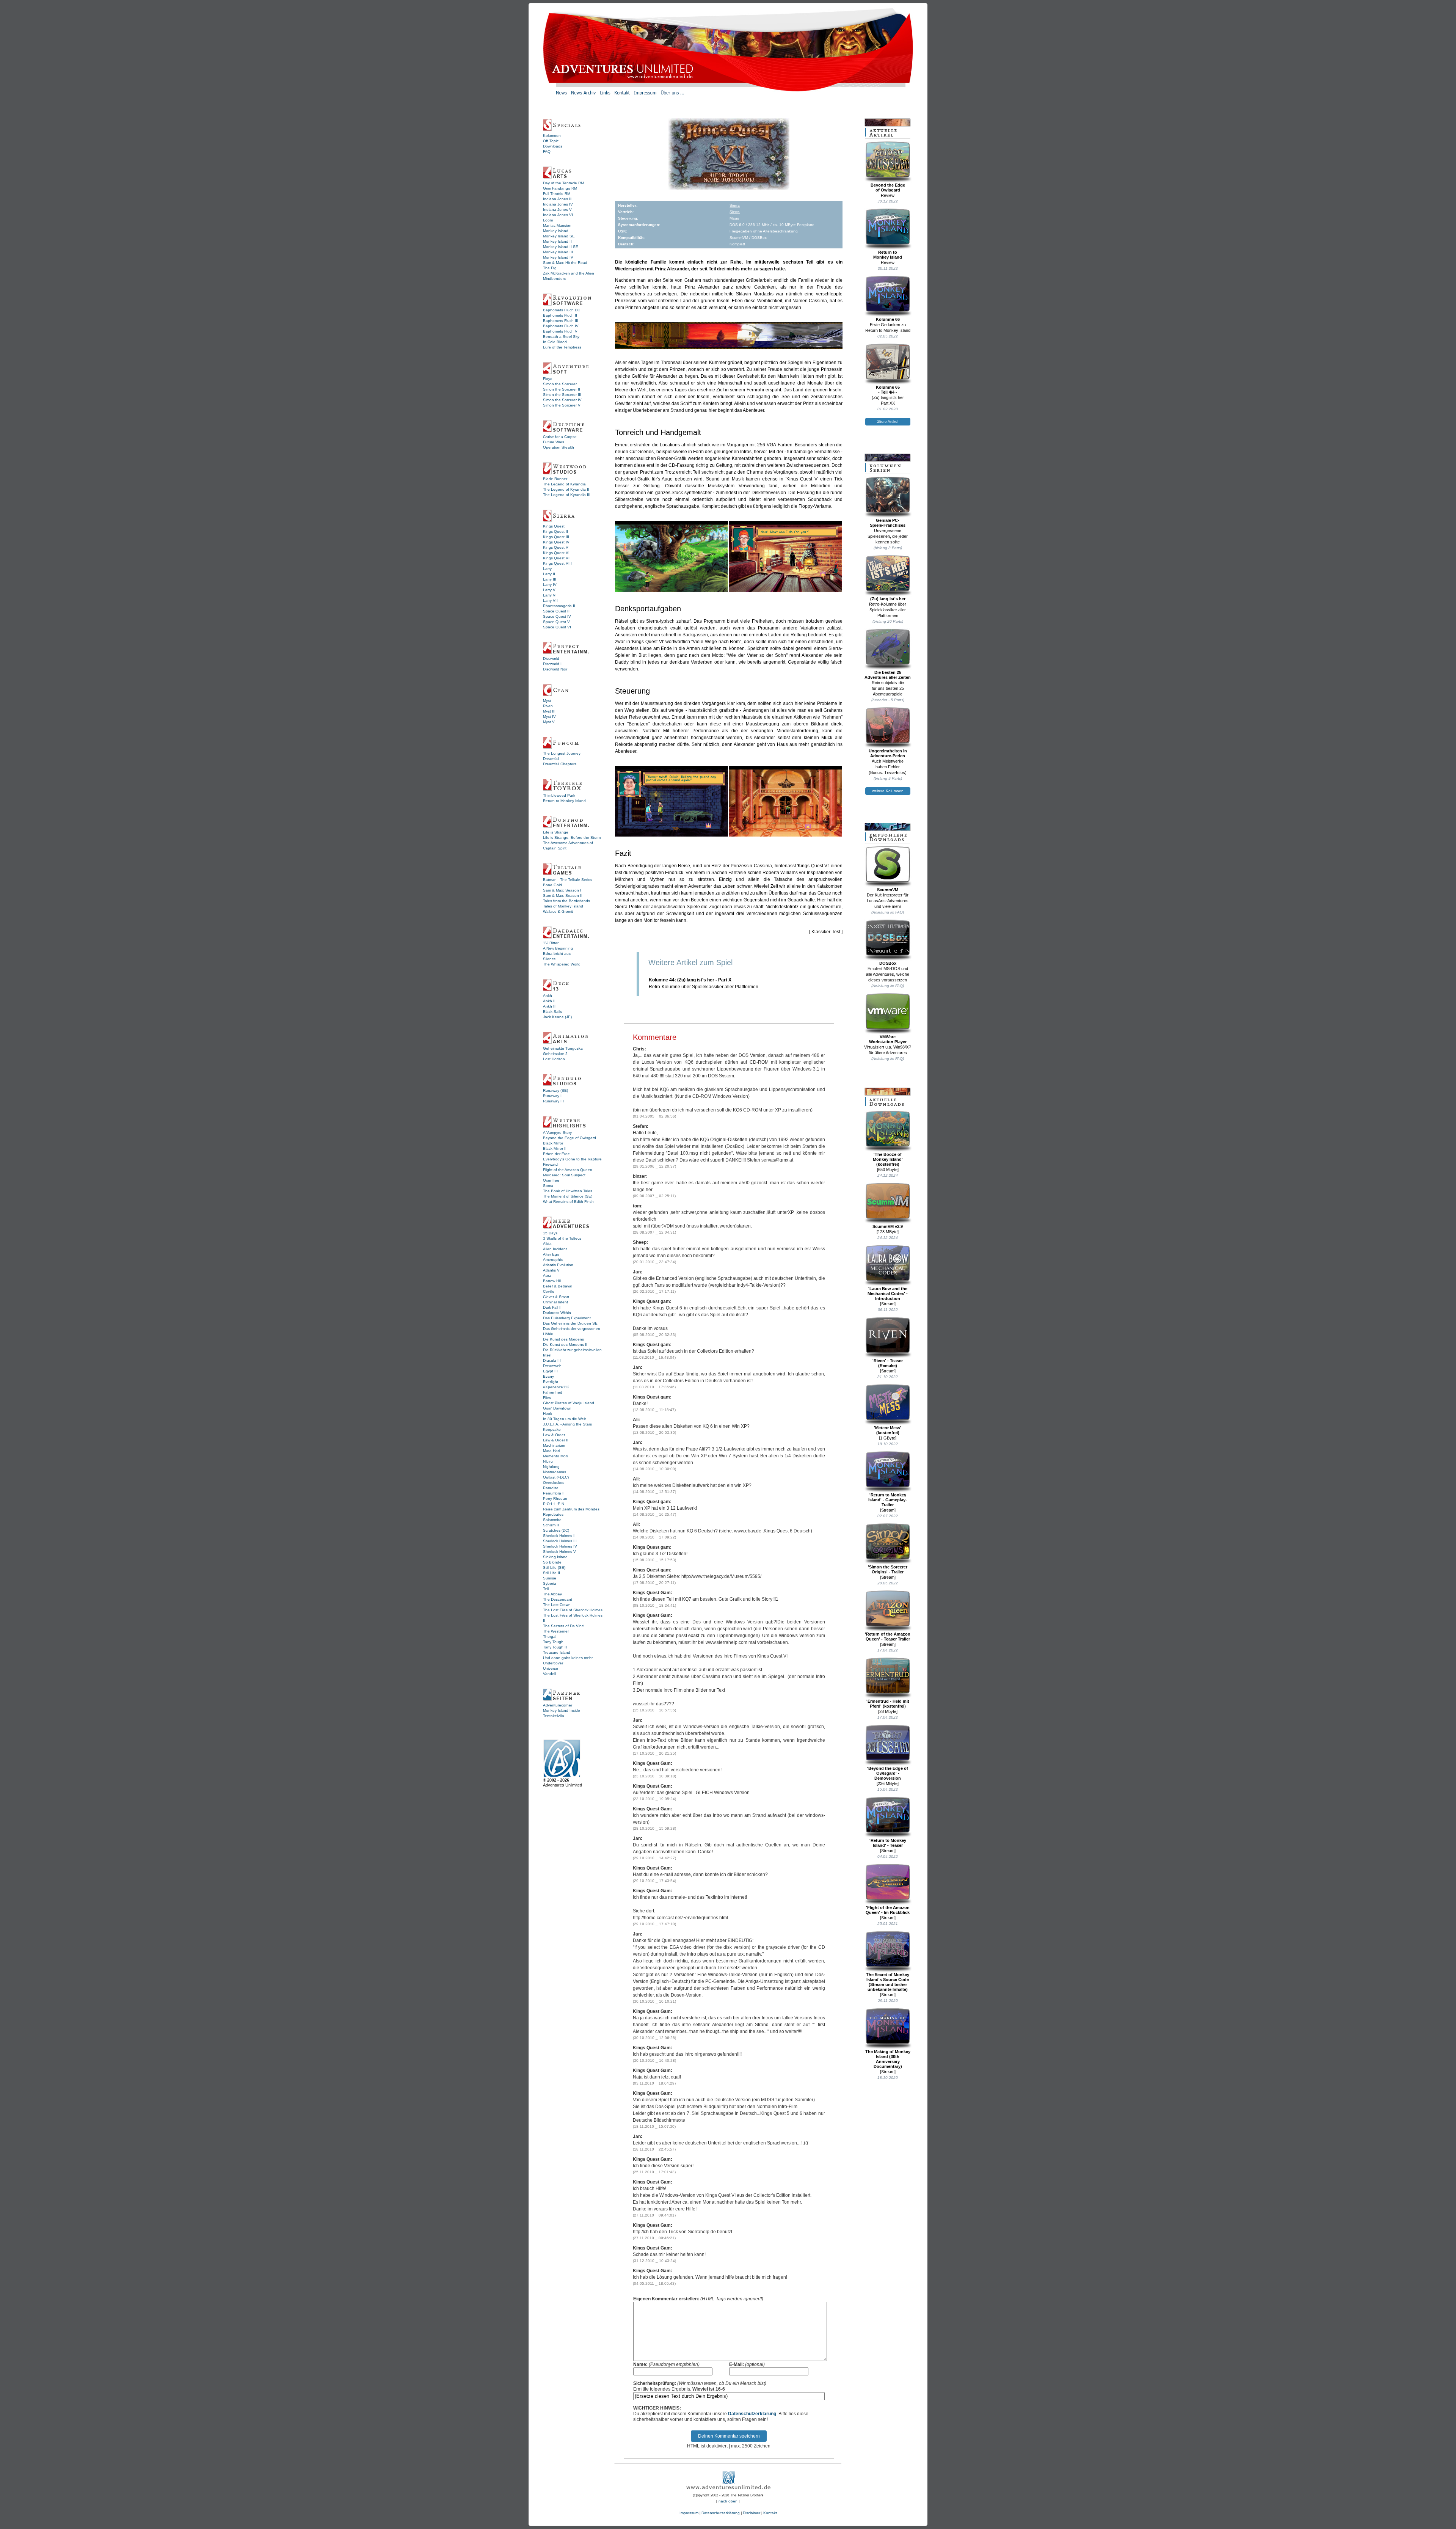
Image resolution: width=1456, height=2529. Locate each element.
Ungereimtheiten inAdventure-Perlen (888, 753)
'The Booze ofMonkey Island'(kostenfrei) (888, 1159)
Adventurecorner (558, 1705)
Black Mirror (553, 1143)
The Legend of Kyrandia (564, 484)
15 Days (550, 1233)
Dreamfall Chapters (560, 764)
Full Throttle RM (557, 194)
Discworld (551, 659)
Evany (548, 1376)
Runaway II (553, 1096)
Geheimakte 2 (555, 1054)
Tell (546, 1589)
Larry (547, 569)
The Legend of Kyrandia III (567, 495)
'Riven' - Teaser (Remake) (888, 1363)
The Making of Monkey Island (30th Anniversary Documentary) (888, 2059)
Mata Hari (551, 1451)
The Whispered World (562, 964)
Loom (548, 220)
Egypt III (550, 1371)
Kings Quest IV (556, 542)
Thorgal (550, 1637)
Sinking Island (555, 1557)
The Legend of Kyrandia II (566, 489)
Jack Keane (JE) (557, 1017)
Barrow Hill (552, 1281)
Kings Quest (554, 526)
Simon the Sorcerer (560, 384)
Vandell (549, 1674)
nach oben (728, 2501)
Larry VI (550, 595)
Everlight (551, 1382)
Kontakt (770, 2513)
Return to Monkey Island (564, 801)
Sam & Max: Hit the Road (565, 263)
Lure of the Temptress (562, 347)
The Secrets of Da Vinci (564, 1626)
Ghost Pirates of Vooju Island (569, 1403)
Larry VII (550, 600)
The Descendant (558, 1599)
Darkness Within (557, 1313)
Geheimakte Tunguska (563, 1048)
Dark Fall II (552, 1307)
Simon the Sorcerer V (562, 405)
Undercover (553, 1663)
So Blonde (552, 1562)
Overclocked (554, 1483)
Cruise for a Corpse (560, 437)
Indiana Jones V (557, 210)
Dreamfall (551, 759)
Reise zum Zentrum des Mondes (571, 1509)
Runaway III (553, 1101)
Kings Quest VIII (557, 563)
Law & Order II (556, 1440)
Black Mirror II (555, 1148)
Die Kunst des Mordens (563, 1339)
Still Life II (551, 1573)
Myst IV (549, 717)
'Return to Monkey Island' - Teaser (888, 1843)
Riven (548, 706)
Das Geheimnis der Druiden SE (570, 1323)
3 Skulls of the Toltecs (562, 1238)
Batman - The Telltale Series (568, 880)
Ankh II (549, 1001)
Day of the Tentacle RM (563, 183)
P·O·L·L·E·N (554, 1504)
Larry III (550, 579)
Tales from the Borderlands (566, 901)
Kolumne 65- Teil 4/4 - (888, 390)
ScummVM (888, 890)
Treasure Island (557, 1652)
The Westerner (556, 1631)
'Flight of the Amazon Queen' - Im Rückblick (888, 1910)
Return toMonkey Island (888, 255)
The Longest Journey (562, 753)
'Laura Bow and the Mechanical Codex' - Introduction (888, 1294)
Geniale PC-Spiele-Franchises (888, 523)
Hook (548, 1414)
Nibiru (548, 1461)
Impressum (689, 2513)
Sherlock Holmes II (559, 1536)
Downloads (553, 146)
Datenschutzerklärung (752, 2414)
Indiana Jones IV (558, 204)
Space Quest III (557, 611)
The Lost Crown (557, 1605)
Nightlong (551, 1467)
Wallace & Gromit (558, 911)
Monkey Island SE (559, 236)
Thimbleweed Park (559, 795)
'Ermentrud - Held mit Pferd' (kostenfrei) (888, 1704)
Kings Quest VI (556, 553)
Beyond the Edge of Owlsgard (570, 1138)
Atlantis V (551, 1270)
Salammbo (552, 1520)
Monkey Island (556, 231)
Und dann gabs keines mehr (568, 1658)
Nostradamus (555, 1472)
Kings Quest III (556, 537)
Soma (548, 1186)
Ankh (548, 996)
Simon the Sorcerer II (562, 389)
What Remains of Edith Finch (568, 1202)
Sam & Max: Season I (562, 890)
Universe (551, 1668)
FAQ (547, 151)
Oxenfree (551, 1180)
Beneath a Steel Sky (561, 337)
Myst (547, 701)
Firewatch (551, 1164)
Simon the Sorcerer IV (562, 400)
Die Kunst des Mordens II (565, 1345)
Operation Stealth (559, 447)
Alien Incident (555, 1249)
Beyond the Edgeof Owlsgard (888, 188)
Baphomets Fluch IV (561, 326)
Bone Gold (552, 885)
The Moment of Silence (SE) (568, 1196)
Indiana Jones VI (558, 215)
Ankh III (550, 1006)
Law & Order (554, 1435)
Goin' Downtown (557, 1408)
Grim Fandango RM (560, 188)
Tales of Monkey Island (563, 906)
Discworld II (553, 664)
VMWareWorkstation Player (888, 1039)
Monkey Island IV (558, 257)
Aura (547, 1275)
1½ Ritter (551, 943)
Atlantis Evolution (558, 1265)
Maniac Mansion (557, 225)
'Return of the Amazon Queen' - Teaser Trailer (888, 1637)
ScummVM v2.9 (888, 1226)
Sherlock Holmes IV (560, 1546)
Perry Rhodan (555, 1498)
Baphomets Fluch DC (562, 310)
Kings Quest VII (557, 558)
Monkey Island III (558, 252)
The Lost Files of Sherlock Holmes (573, 1610)
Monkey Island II (557, 241)
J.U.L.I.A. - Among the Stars (567, 1424)
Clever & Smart (556, 1297)
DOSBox (888, 963)
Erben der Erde (556, 1154)
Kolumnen (552, 136)
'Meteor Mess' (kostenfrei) (888, 1430)
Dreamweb (552, 1366)
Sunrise (550, 1578)
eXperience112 (556, 1387)
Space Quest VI (557, 627)
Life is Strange (556, 832)
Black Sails (552, 1012)
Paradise (551, 1488)
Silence (549, 959)
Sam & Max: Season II (563, 896)
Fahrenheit (552, 1392)
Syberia (550, 1583)
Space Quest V (556, 622)
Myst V (549, 722)
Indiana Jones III (558, 199)
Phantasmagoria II (559, 606)
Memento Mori (555, 1456)
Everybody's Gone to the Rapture (572, 1159)
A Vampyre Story (557, 1133)
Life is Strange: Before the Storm (572, 838)
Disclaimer (752, 2513)
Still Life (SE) (554, 1567)
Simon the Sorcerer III (562, 395)
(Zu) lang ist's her (888, 599)
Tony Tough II (555, 1647)
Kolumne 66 (888, 319)
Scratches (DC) (556, 1530)
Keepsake (552, 1429)
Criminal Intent (555, 1302)
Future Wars (554, 442)
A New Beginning (558, 948)
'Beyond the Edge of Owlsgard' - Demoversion (888, 1773)
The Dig (550, 268)
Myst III (549, 711)
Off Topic (551, 141)
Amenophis (553, 1260)
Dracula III (552, 1360)
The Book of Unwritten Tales (568, 1191)
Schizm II (551, 1525)
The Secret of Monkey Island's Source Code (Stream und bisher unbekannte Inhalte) (888, 1982)
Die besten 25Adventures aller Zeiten (888, 675)
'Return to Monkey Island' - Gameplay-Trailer (888, 1500)
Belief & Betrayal (558, 1286)
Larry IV (550, 585)
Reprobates (553, 1514)
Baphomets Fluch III (561, 321)
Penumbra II (554, 1493)
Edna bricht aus (557, 954)
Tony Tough (553, 1642)
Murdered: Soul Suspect (564, 1175)
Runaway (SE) (555, 1090)
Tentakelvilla (554, 1716)
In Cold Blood (555, 342)
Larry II (549, 574)
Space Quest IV (557, 616)
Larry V (549, 590)
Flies (547, 1398)
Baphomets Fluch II (560, 315)
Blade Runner (555, 479)
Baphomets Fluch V (560, 331)
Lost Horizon (554, 1059)
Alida (547, 1244)
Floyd (548, 379)
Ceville (549, 1291)
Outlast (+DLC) (556, 1477)
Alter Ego (551, 1254)
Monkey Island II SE (561, 247)
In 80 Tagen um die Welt (564, 1419)
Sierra (735, 205)
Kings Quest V (556, 547)
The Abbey (552, 1594)
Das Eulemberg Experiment (567, 1318)
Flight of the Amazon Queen (568, 1170)
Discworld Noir (555, 669)
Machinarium (554, 1445)
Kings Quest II (555, 531)
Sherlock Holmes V (559, 1552)
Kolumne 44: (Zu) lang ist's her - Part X (690, 980)
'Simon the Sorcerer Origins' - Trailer (888, 1569)
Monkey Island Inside (562, 1710)
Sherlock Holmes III (560, 1541)
